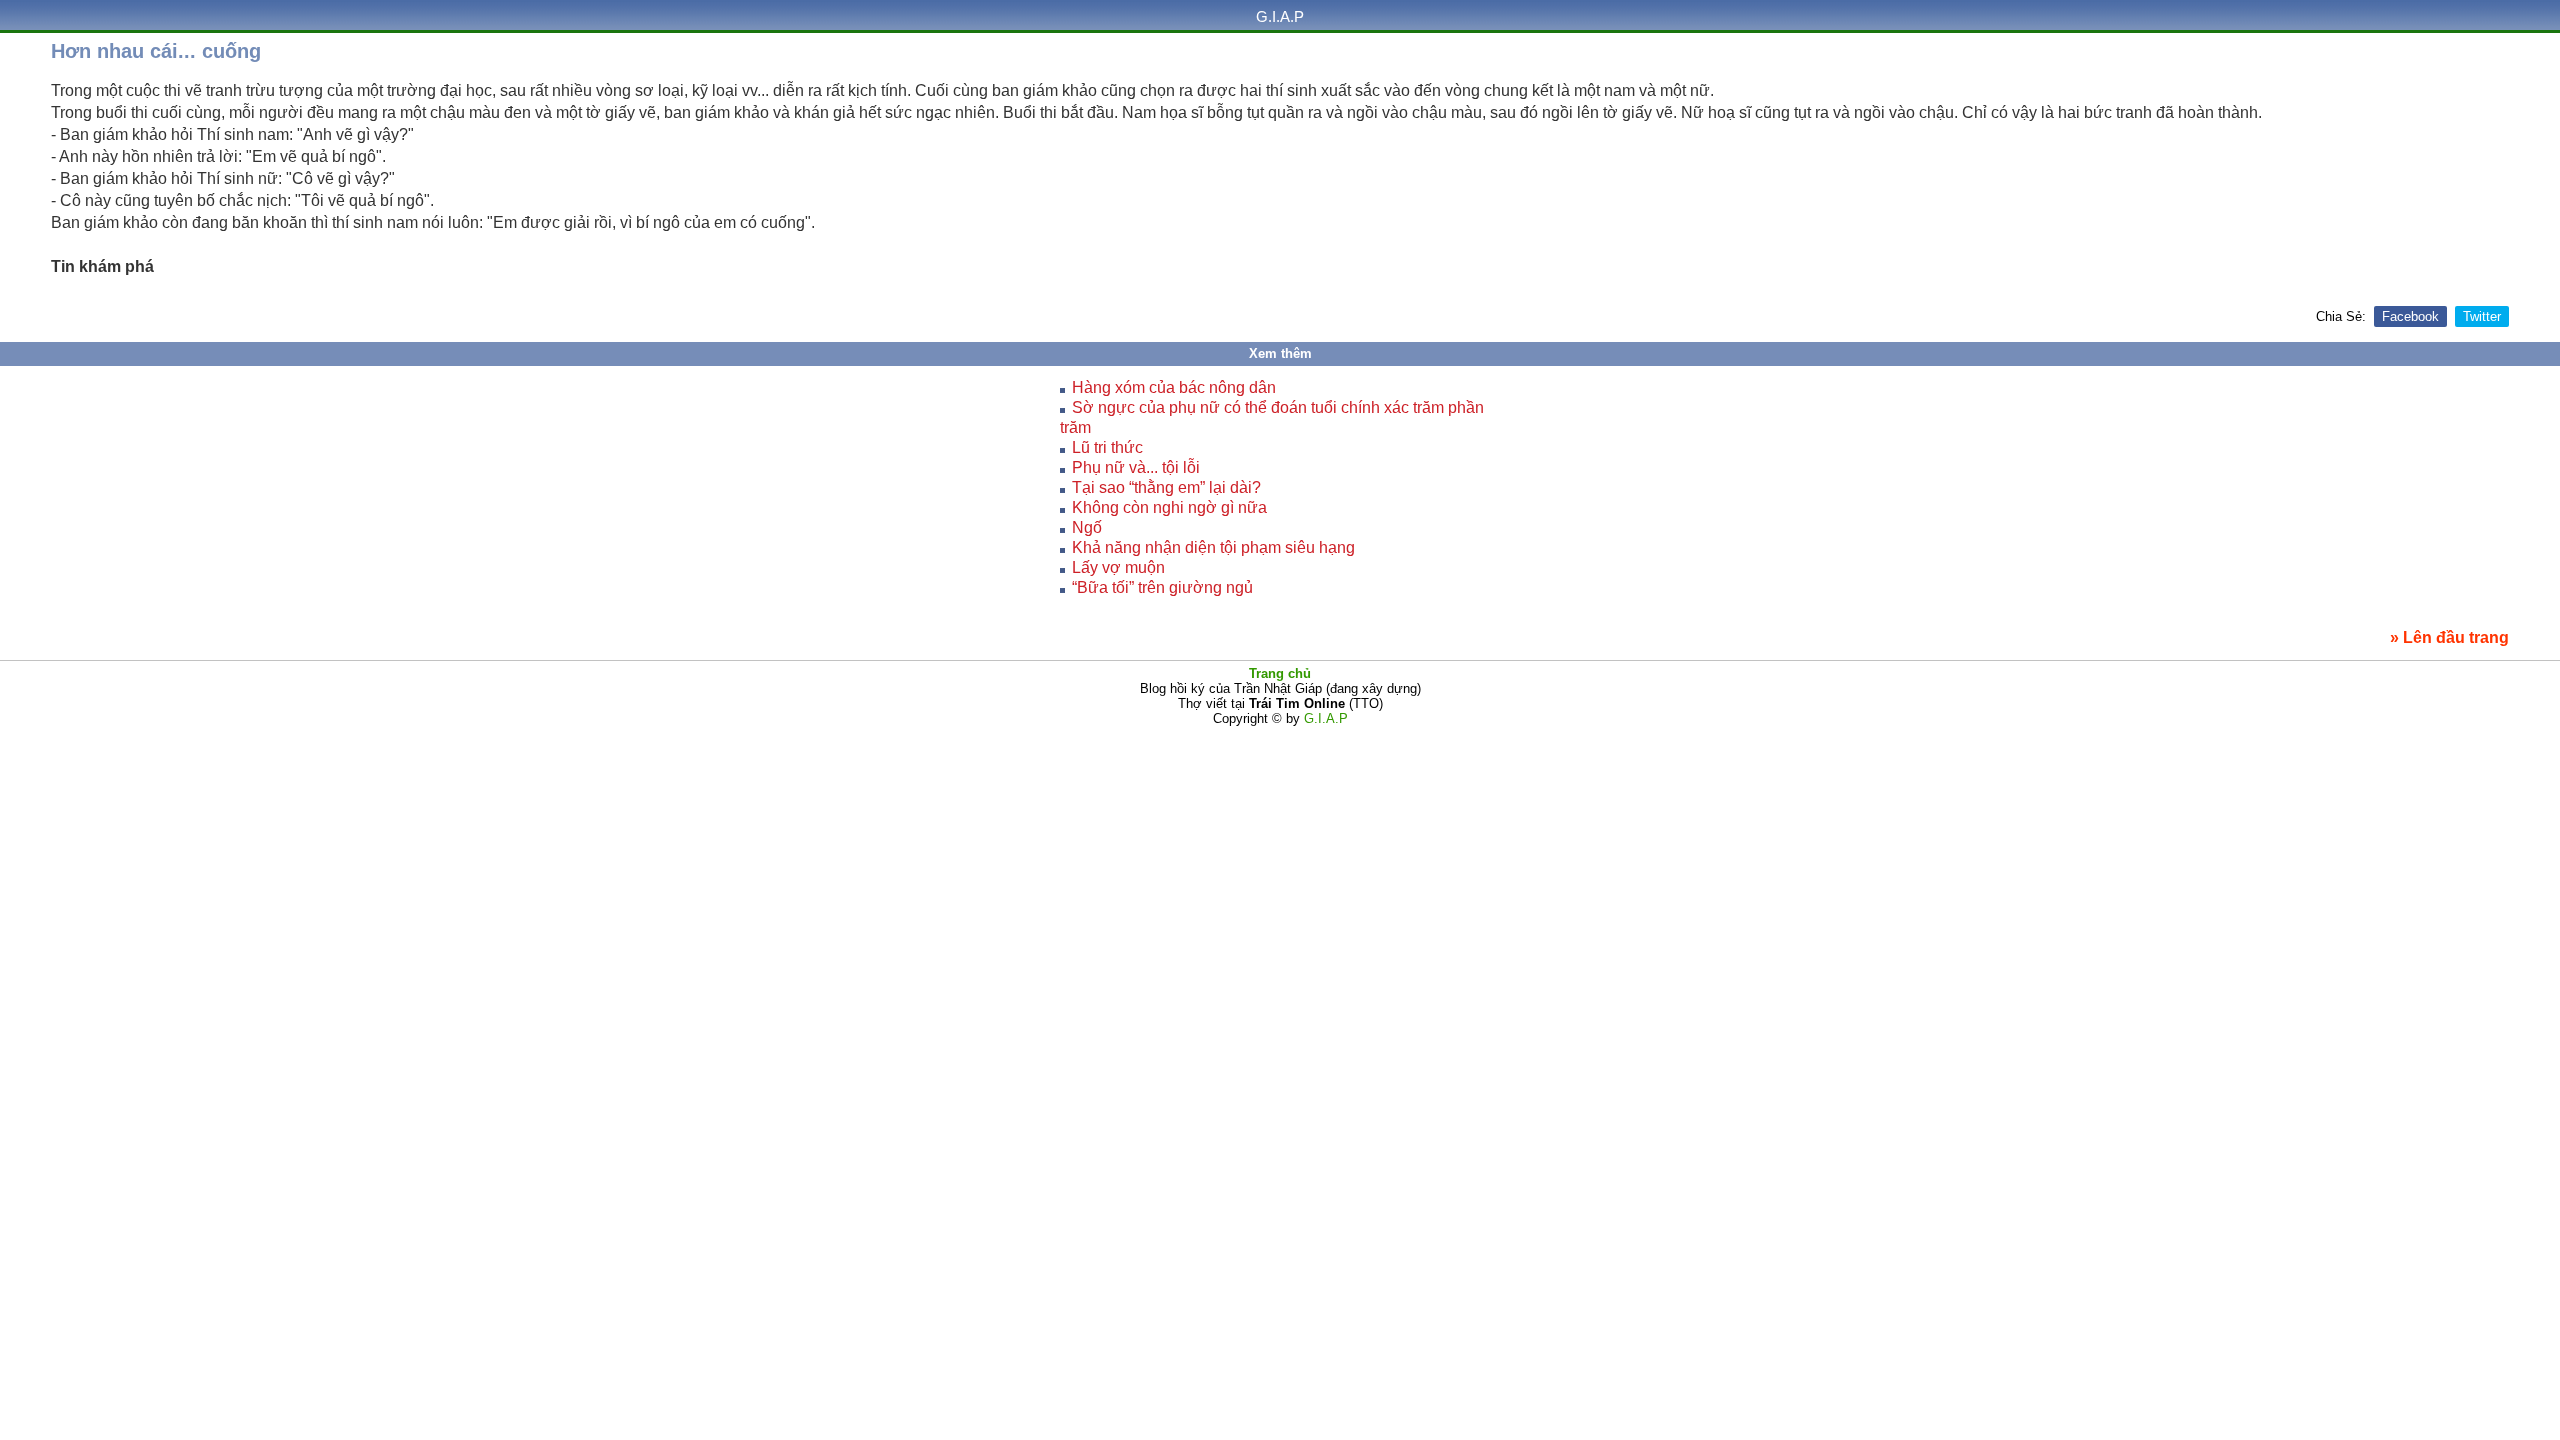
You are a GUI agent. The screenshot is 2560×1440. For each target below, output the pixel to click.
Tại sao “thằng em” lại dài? (1166, 487)
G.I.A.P (1280, 16)
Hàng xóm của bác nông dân (1174, 387)
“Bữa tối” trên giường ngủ (1162, 587)
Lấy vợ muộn (1118, 567)
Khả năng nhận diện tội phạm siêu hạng (1213, 547)
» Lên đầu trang (2449, 637)
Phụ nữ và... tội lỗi (1136, 467)
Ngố (1087, 527)
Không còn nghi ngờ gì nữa (1169, 507)
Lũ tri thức (1107, 447)
